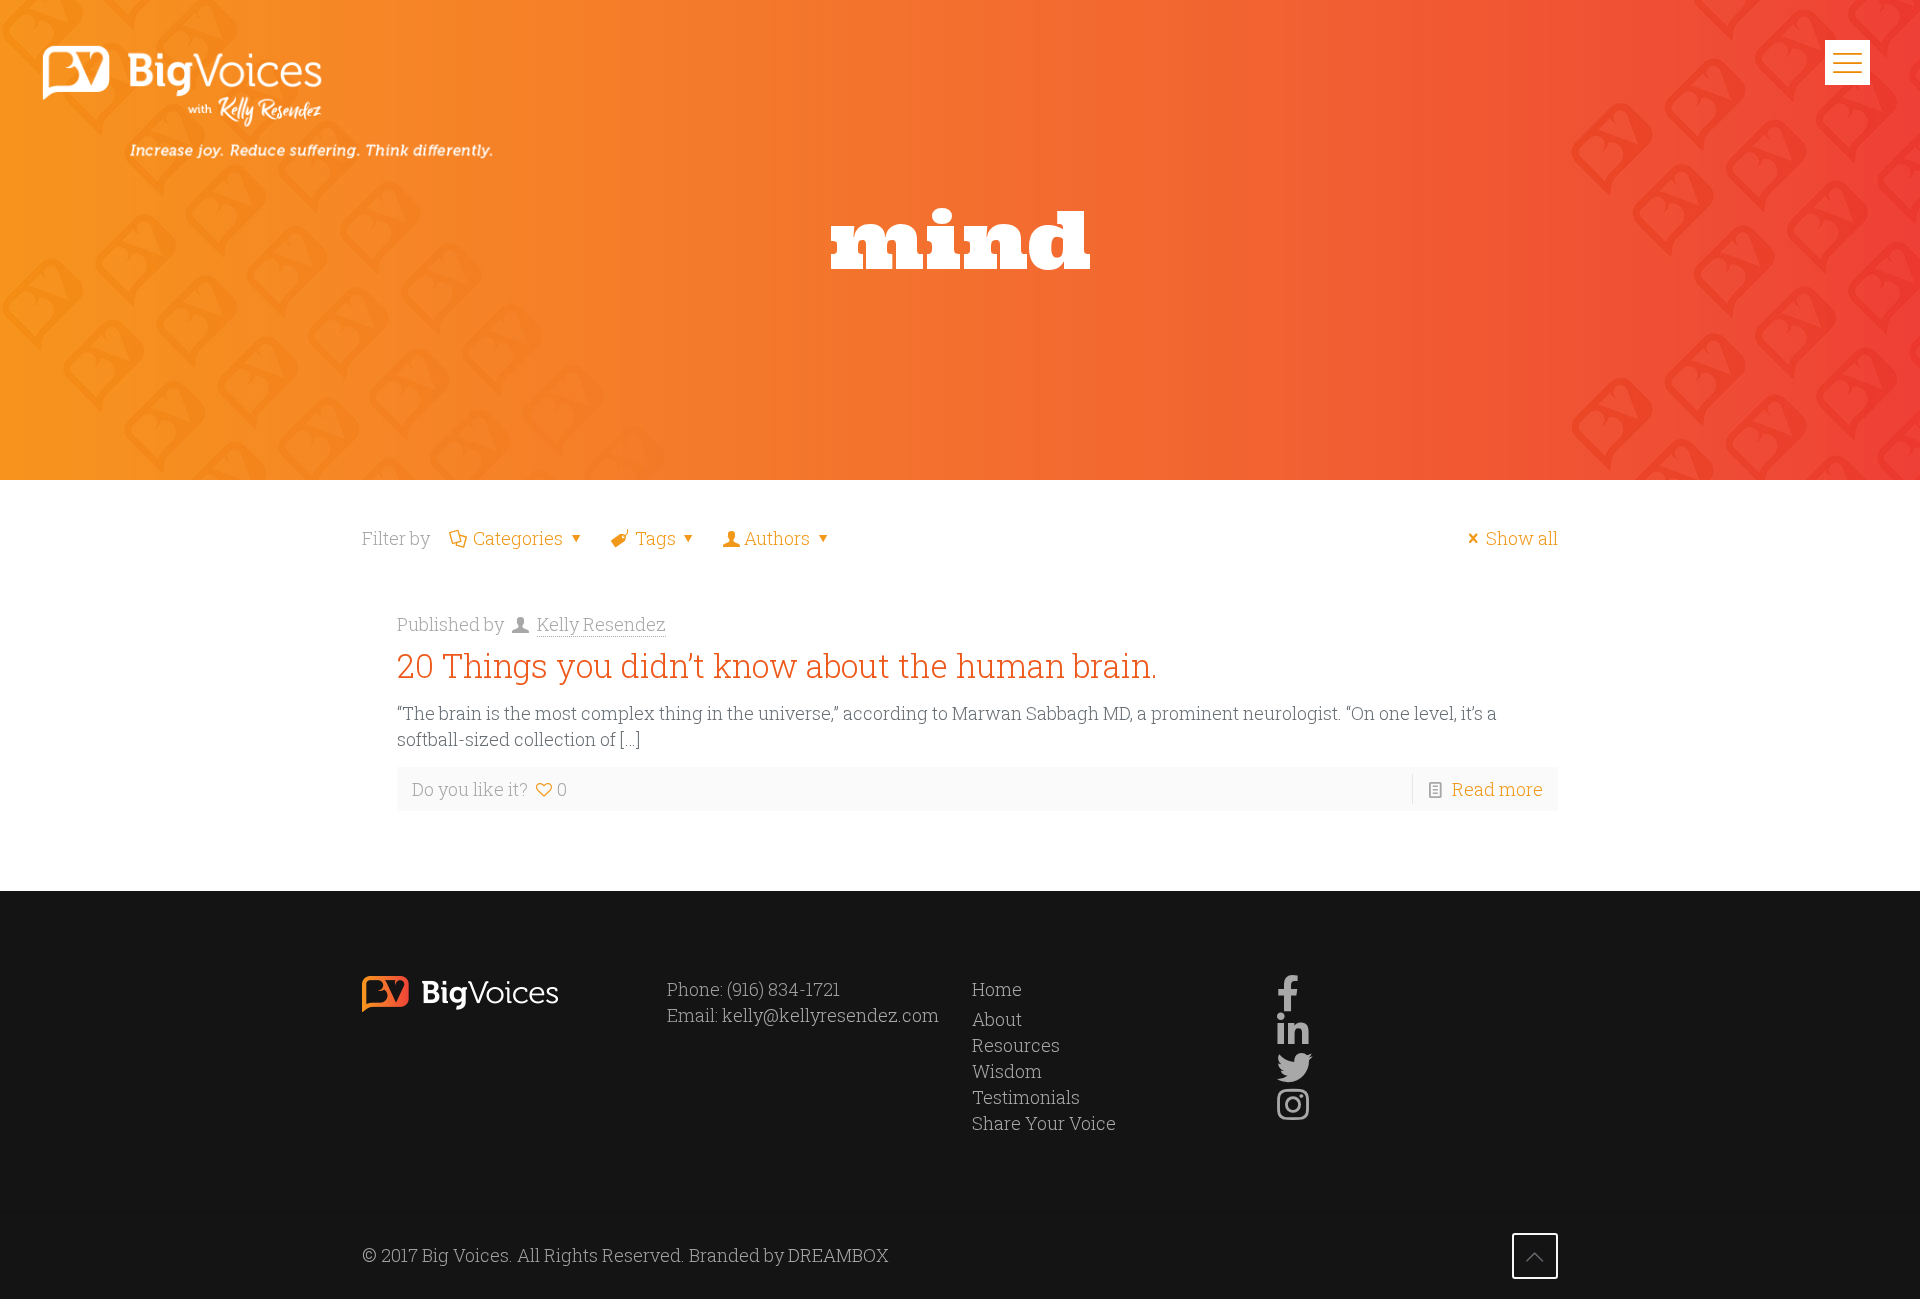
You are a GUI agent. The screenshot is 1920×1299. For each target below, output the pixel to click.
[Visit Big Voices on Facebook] (1288, 1000)
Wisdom (1007, 1071)
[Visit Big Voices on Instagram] (1293, 1111)
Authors (777, 538)
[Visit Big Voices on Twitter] (1295, 1074)
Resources (1016, 1045)
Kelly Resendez (601, 624)
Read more (1497, 789)
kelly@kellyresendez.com (830, 1015)
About (997, 1019)
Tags (655, 538)
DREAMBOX (838, 1255)
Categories (518, 538)
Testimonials (1026, 1097)
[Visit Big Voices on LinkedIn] (1293, 1037)
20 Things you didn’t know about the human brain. (777, 665)
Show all (1522, 538)
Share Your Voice (1044, 1123)
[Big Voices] (279, 100)
